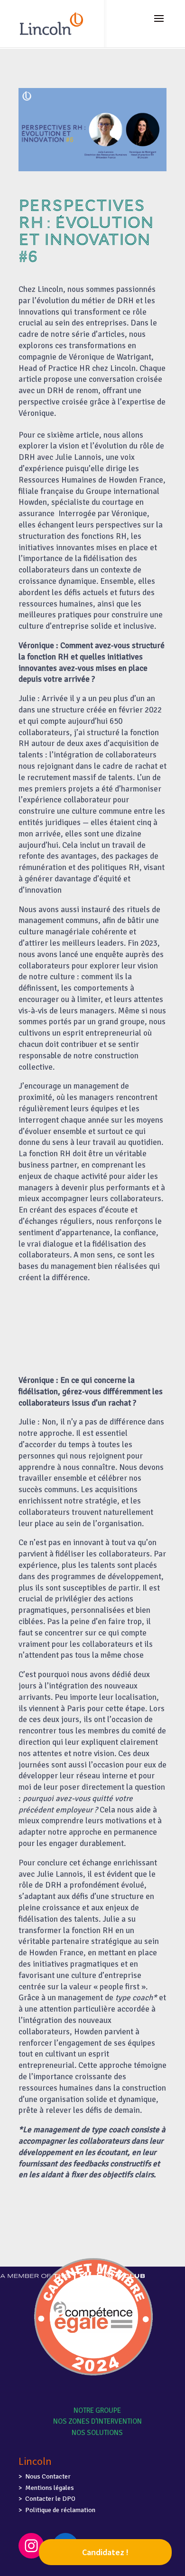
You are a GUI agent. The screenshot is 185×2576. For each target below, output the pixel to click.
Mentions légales (50, 2488)
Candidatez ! (105, 2552)
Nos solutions (97, 2433)
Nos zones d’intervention (97, 2421)
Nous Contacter (48, 2476)
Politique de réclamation (60, 2510)
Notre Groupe (97, 2410)
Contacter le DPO (50, 2499)
